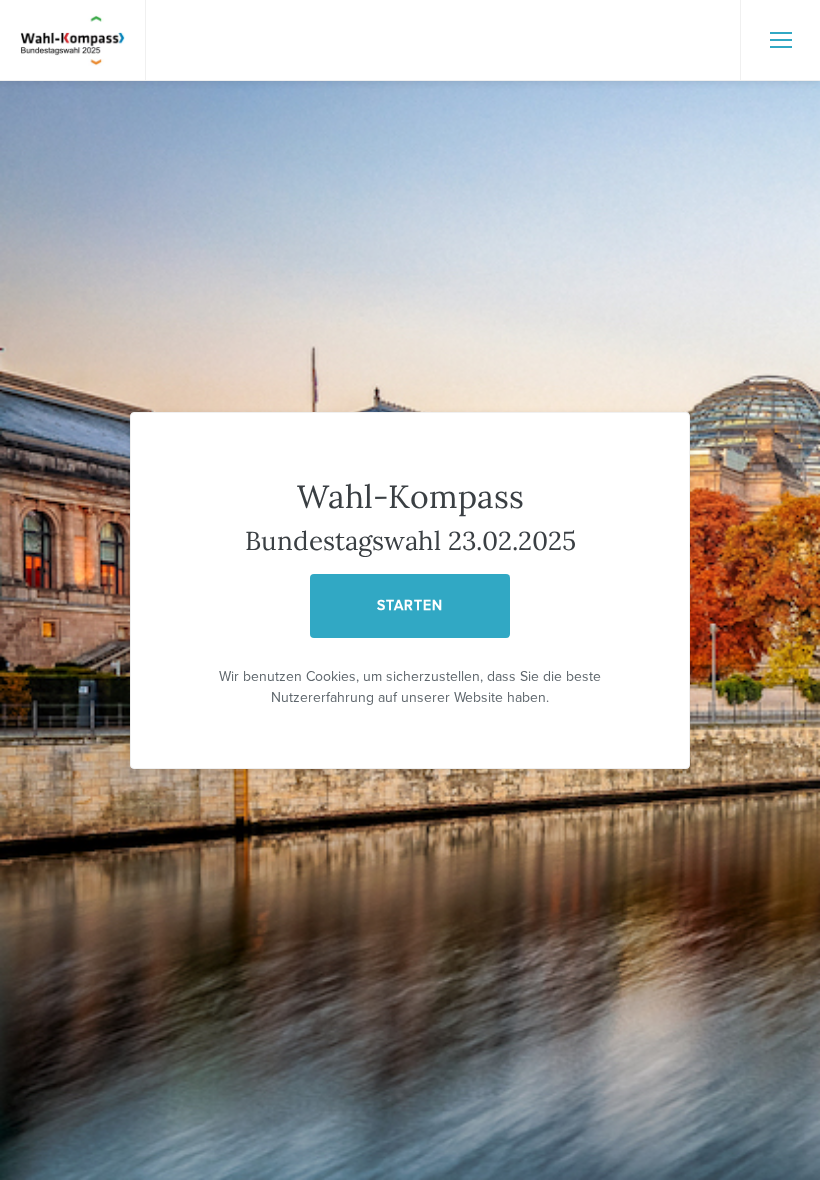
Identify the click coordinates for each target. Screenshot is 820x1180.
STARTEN (410, 605)
